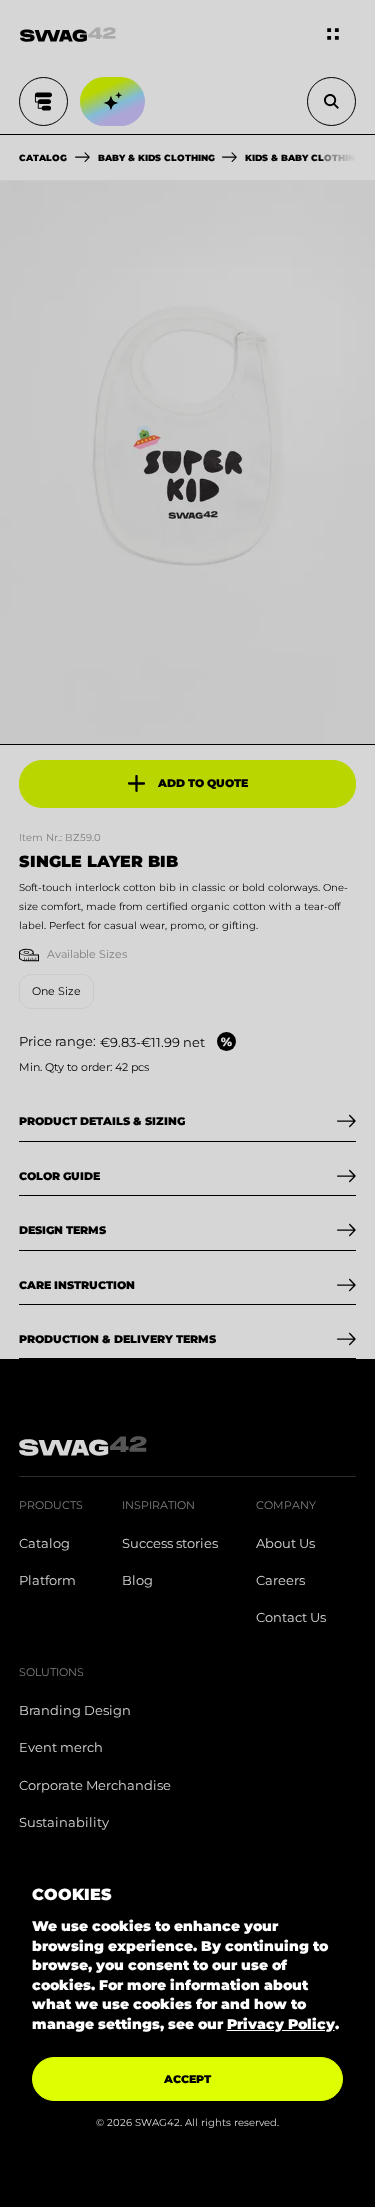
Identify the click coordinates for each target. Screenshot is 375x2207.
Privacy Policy (281, 2024)
